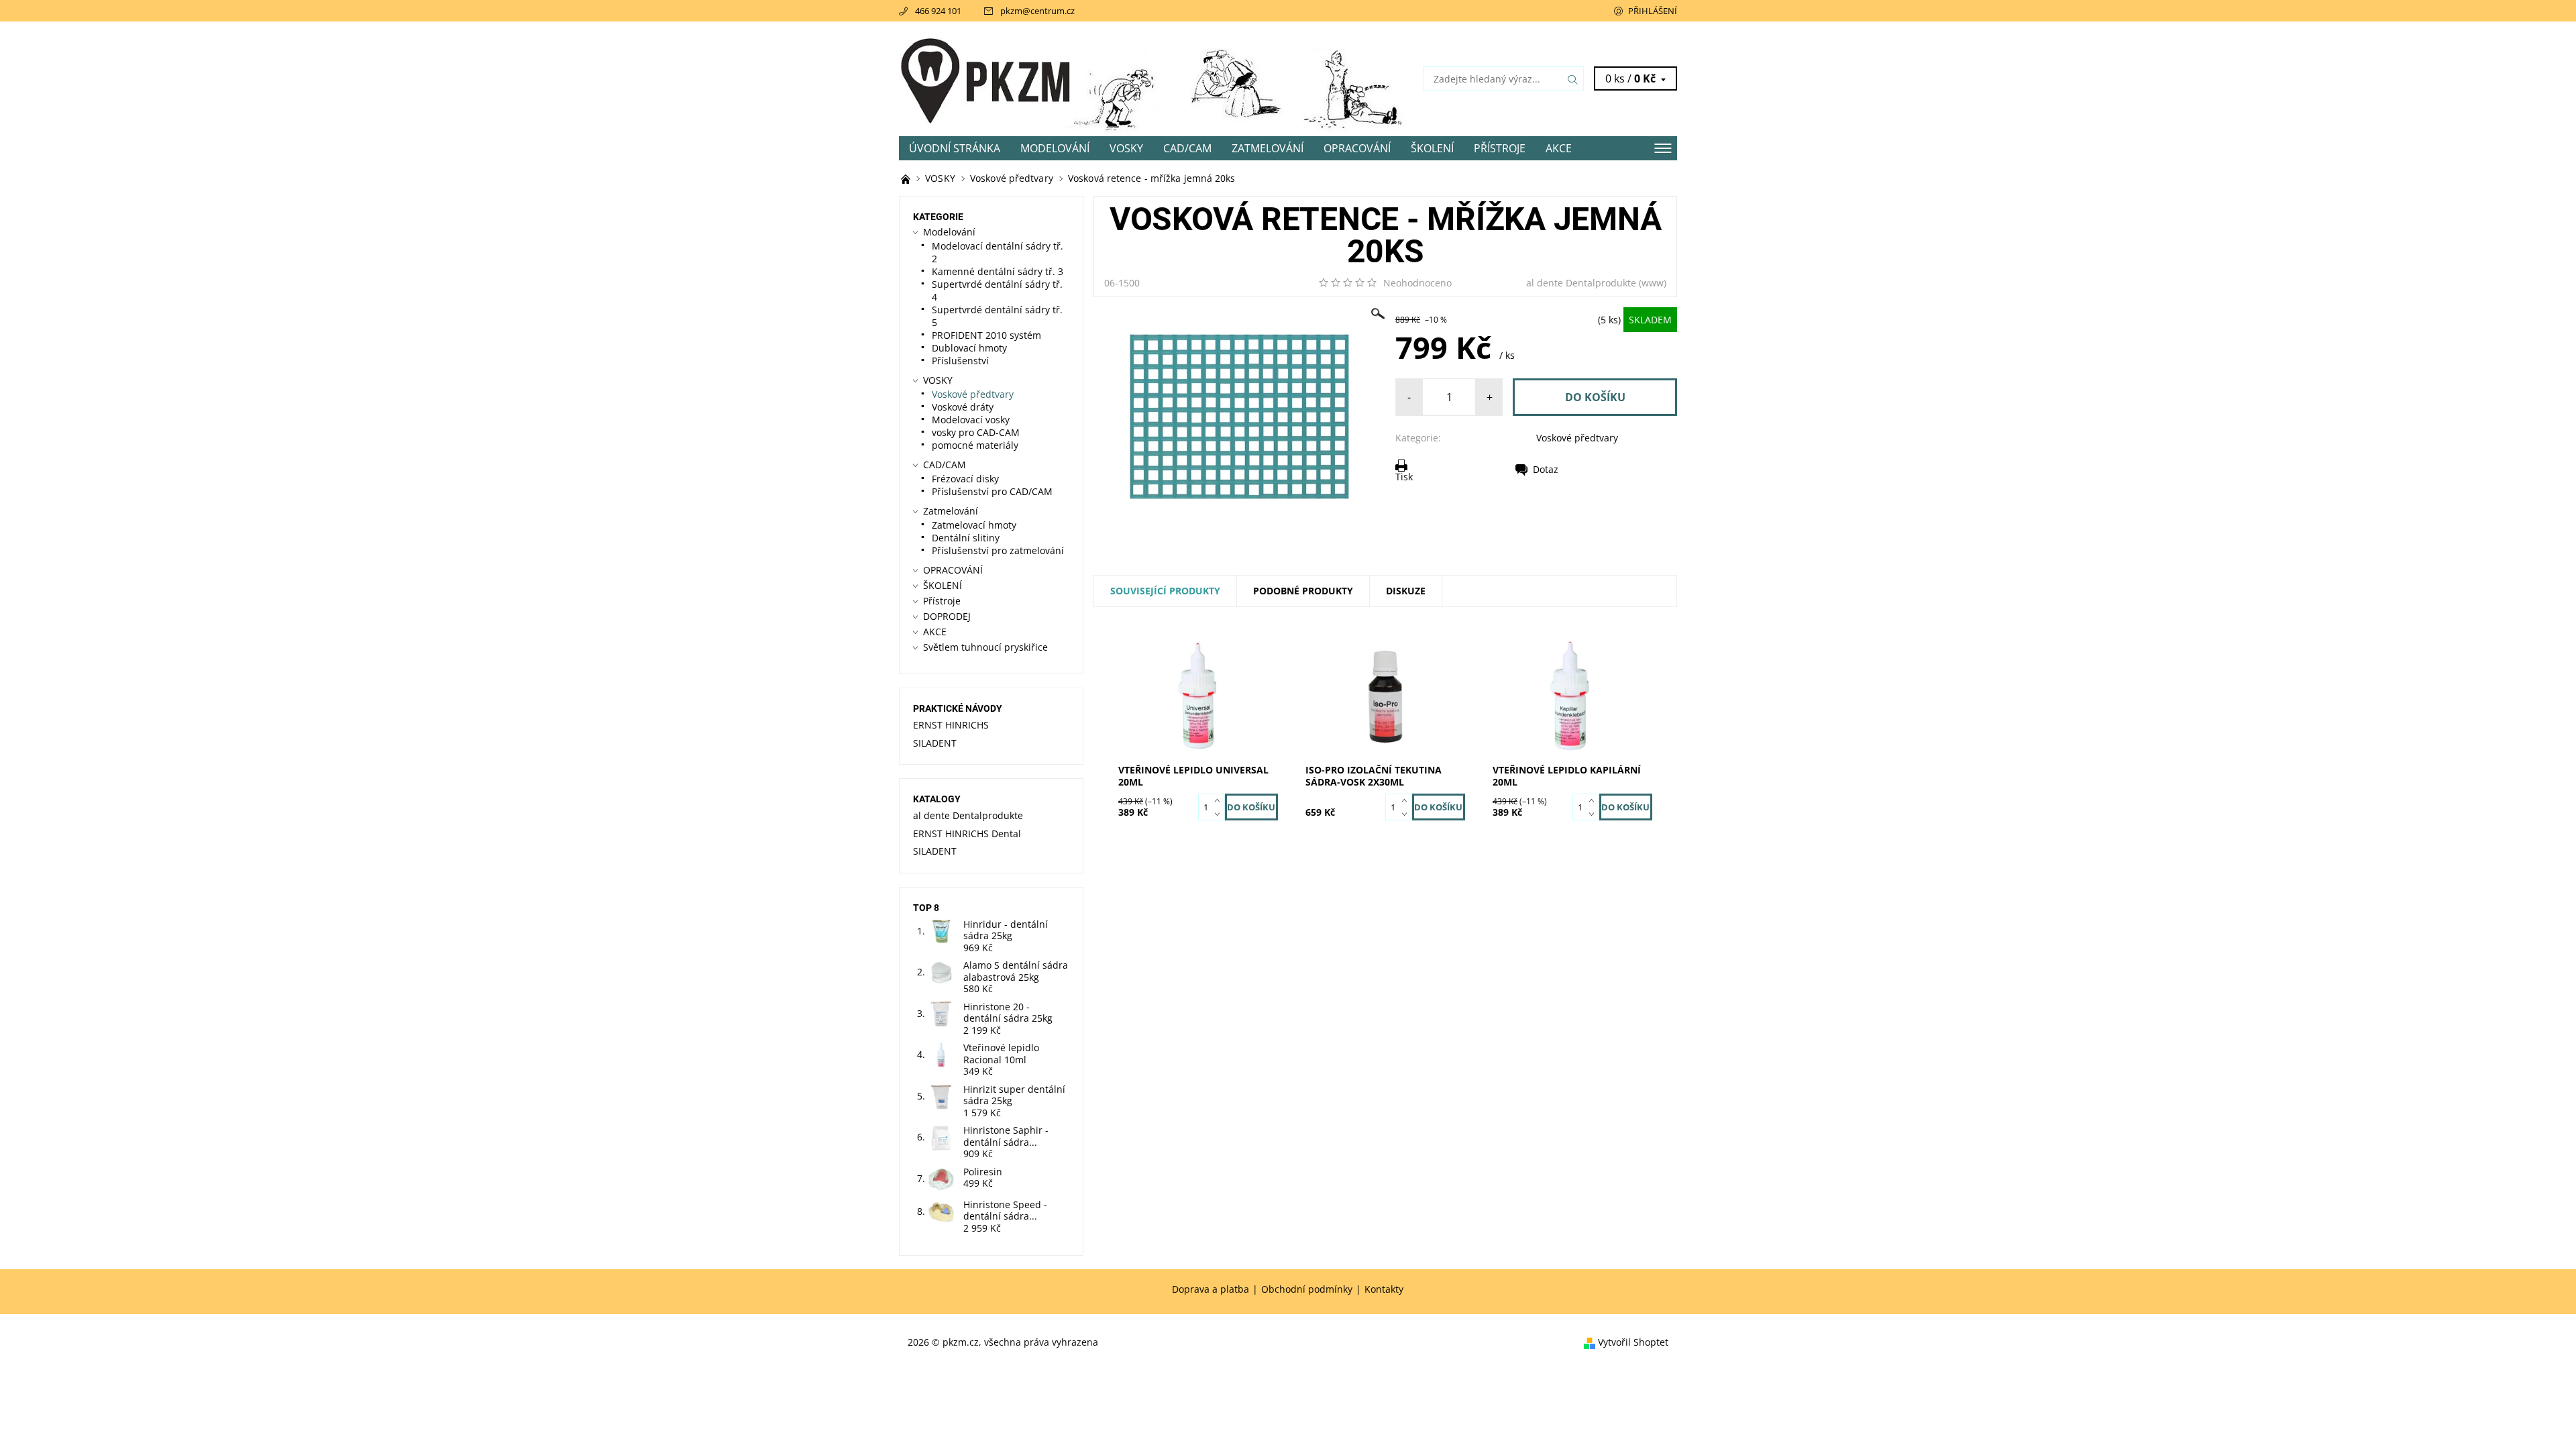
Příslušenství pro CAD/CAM (992, 491)
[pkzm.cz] (986, 78)
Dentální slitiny (966, 538)
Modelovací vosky (971, 420)
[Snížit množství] (1220, 814)
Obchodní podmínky (1307, 1289)
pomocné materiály (975, 445)
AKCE (1559, 148)
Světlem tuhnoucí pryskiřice (985, 647)
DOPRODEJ (947, 616)
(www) (1653, 283)
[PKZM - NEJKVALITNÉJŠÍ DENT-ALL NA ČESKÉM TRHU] (907, 178)
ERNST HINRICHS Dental (967, 834)
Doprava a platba (1211, 1289)
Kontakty (1384, 1289)
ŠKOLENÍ (1432, 148)
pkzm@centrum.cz (1037, 11)
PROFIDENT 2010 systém (986, 335)
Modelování (1055, 148)
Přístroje (1500, 148)
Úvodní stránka (955, 148)
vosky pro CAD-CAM (976, 432)
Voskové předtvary (1577, 438)
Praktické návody (958, 708)
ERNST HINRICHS (951, 725)
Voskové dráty (963, 407)
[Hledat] (1573, 79)
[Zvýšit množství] (1220, 800)
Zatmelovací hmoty (974, 525)
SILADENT (935, 743)
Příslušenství (960, 361)
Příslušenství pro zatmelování (998, 550)
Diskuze (1406, 591)
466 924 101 (938, 11)
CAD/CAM (1187, 148)
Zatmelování (1268, 148)
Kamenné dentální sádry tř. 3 (998, 271)
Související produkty (1165, 591)
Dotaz (1546, 469)
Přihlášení (1653, 11)
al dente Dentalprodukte (1581, 283)
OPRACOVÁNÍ (1357, 148)
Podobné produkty (1303, 591)
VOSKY (1126, 148)
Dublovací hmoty (969, 348)
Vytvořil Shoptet (1633, 1343)
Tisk (1404, 476)
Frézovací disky (965, 479)
